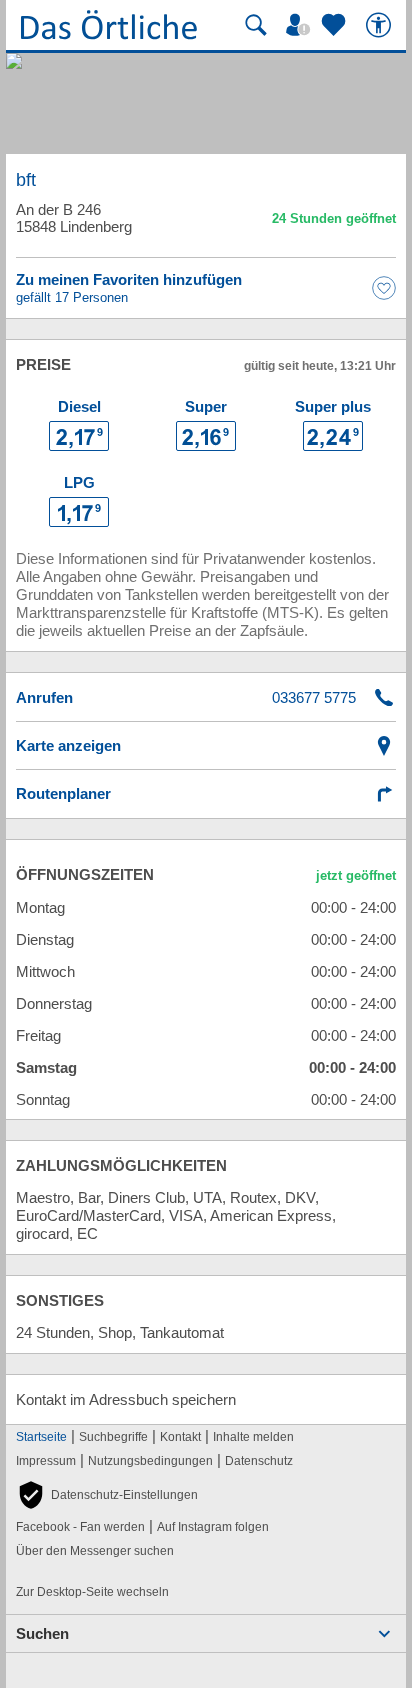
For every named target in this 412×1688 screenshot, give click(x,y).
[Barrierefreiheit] (381, 25)
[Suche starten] (256, 25)
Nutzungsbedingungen (150, 1461)
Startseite (41, 1437)
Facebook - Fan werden (80, 1527)
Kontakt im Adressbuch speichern (126, 1399)
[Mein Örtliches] (301, 25)
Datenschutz (259, 1461)
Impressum (46, 1461)
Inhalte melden (253, 1437)
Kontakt (180, 1437)
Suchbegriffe (113, 1437)
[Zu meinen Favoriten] (336, 25)
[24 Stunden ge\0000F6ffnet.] (334, 221)
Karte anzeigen (68, 745)
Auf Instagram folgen (213, 1527)
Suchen (42, 1633)
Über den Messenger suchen (95, 1551)
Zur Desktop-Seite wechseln (92, 1592)
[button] (107, 1495)
